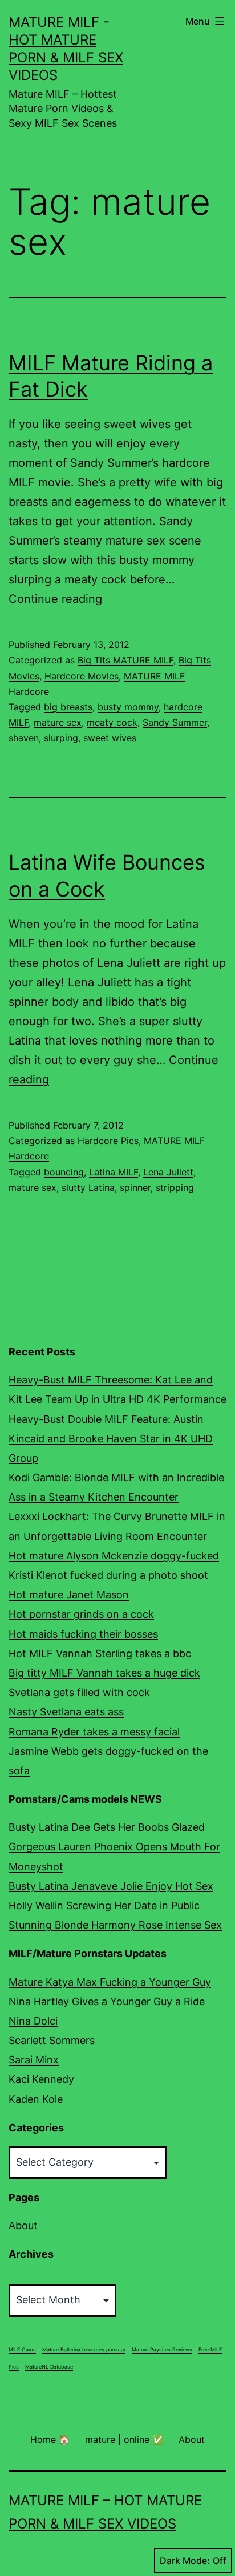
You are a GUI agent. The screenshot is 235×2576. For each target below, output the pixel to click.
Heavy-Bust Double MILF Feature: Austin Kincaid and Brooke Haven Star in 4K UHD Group (111, 1439)
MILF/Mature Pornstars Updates (88, 1953)
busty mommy (128, 707)
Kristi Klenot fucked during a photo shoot (108, 1575)
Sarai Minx (34, 2060)
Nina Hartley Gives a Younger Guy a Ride (107, 2001)
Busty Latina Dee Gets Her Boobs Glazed (107, 1827)
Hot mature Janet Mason (69, 1595)
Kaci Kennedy (41, 2079)
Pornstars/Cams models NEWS (85, 1799)
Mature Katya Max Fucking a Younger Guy (110, 1982)
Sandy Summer (175, 722)
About (23, 2225)
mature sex (58, 722)
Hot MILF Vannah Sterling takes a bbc (100, 1653)
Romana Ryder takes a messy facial (94, 1732)
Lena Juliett (168, 1172)
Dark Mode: (185, 2561)
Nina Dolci (33, 2021)
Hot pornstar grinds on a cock (81, 1614)
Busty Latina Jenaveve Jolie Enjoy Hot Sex (111, 1886)
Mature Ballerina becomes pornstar (84, 2349)
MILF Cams (22, 2349)
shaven (24, 738)
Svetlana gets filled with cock (79, 1692)
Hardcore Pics (108, 1141)
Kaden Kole (36, 2099)
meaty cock (112, 722)
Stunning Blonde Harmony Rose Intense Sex (115, 1925)
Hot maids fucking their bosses (83, 1634)
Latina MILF (114, 1172)
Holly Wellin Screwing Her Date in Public (104, 1905)
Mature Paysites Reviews (162, 2349)
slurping (61, 738)
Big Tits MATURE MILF (125, 660)
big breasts (68, 707)
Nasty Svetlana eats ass (66, 1712)
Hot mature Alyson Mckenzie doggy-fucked (114, 1556)
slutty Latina (88, 1187)
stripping (175, 1187)
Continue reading (55, 599)
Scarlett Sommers (52, 2040)
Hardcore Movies (82, 676)
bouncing (64, 1172)
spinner (135, 1187)
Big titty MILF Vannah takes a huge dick (104, 1673)
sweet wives (110, 738)
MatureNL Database (49, 2367)
